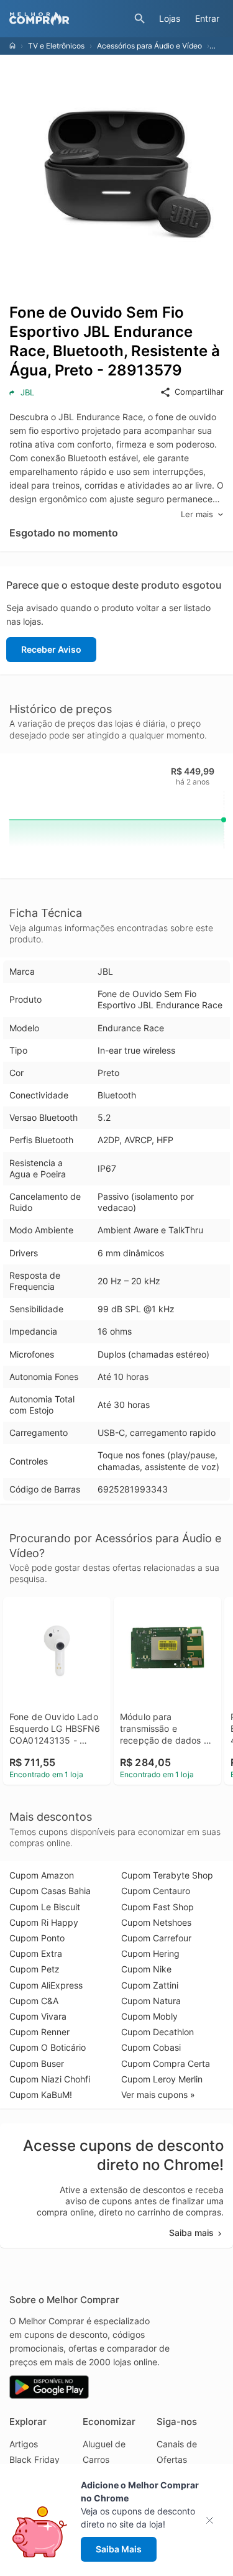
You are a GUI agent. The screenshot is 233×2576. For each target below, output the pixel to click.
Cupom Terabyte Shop (167, 1875)
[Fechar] (213, 2520)
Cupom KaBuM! (41, 2095)
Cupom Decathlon (158, 2032)
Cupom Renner (39, 2032)
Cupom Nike (146, 1969)
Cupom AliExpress (46, 1985)
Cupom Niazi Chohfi (50, 2079)
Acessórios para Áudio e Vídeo (149, 46)
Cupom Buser (37, 2063)
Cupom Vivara (38, 2016)
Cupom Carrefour (156, 1938)
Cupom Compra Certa (166, 2063)
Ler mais (197, 514)
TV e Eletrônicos (56, 46)
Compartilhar (199, 392)
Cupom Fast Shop (158, 1907)
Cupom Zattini (150, 1985)
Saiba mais (191, 2233)
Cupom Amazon (42, 1875)
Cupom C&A (34, 2001)
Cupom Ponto (37, 1938)
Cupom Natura (151, 2001)
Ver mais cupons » (158, 2095)
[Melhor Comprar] (69, 19)
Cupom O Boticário (48, 2047)
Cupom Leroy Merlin (162, 2079)
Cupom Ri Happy (44, 1922)
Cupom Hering (150, 1953)
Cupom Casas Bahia (50, 1891)
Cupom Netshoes (156, 1922)
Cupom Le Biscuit (45, 1907)
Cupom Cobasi (151, 2047)
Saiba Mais (119, 2549)
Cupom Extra (36, 1953)
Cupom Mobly (149, 2016)
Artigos (24, 2444)
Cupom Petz (34, 1969)
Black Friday (34, 2459)
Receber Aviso (51, 649)
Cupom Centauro (156, 1891)
